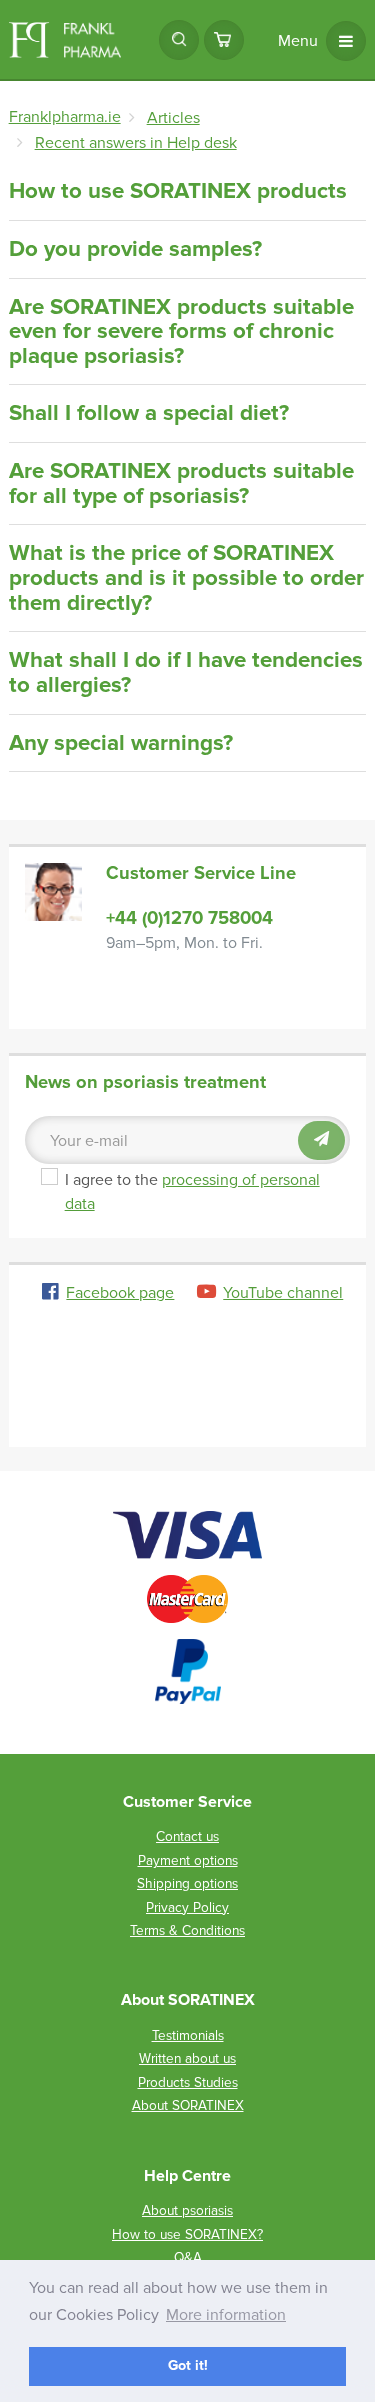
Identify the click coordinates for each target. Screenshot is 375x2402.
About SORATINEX (188, 2105)
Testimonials (188, 2035)
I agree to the (205, 1192)
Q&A (188, 2257)
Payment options (188, 1860)
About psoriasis (187, 2210)
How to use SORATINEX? (187, 2234)
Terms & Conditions (187, 1930)
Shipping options (187, 1883)
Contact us (187, 1836)
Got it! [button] (188, 2365)
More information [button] (226, 2315)
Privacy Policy (187, 1907)
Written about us (187, 2058)
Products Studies (188, 2082)
